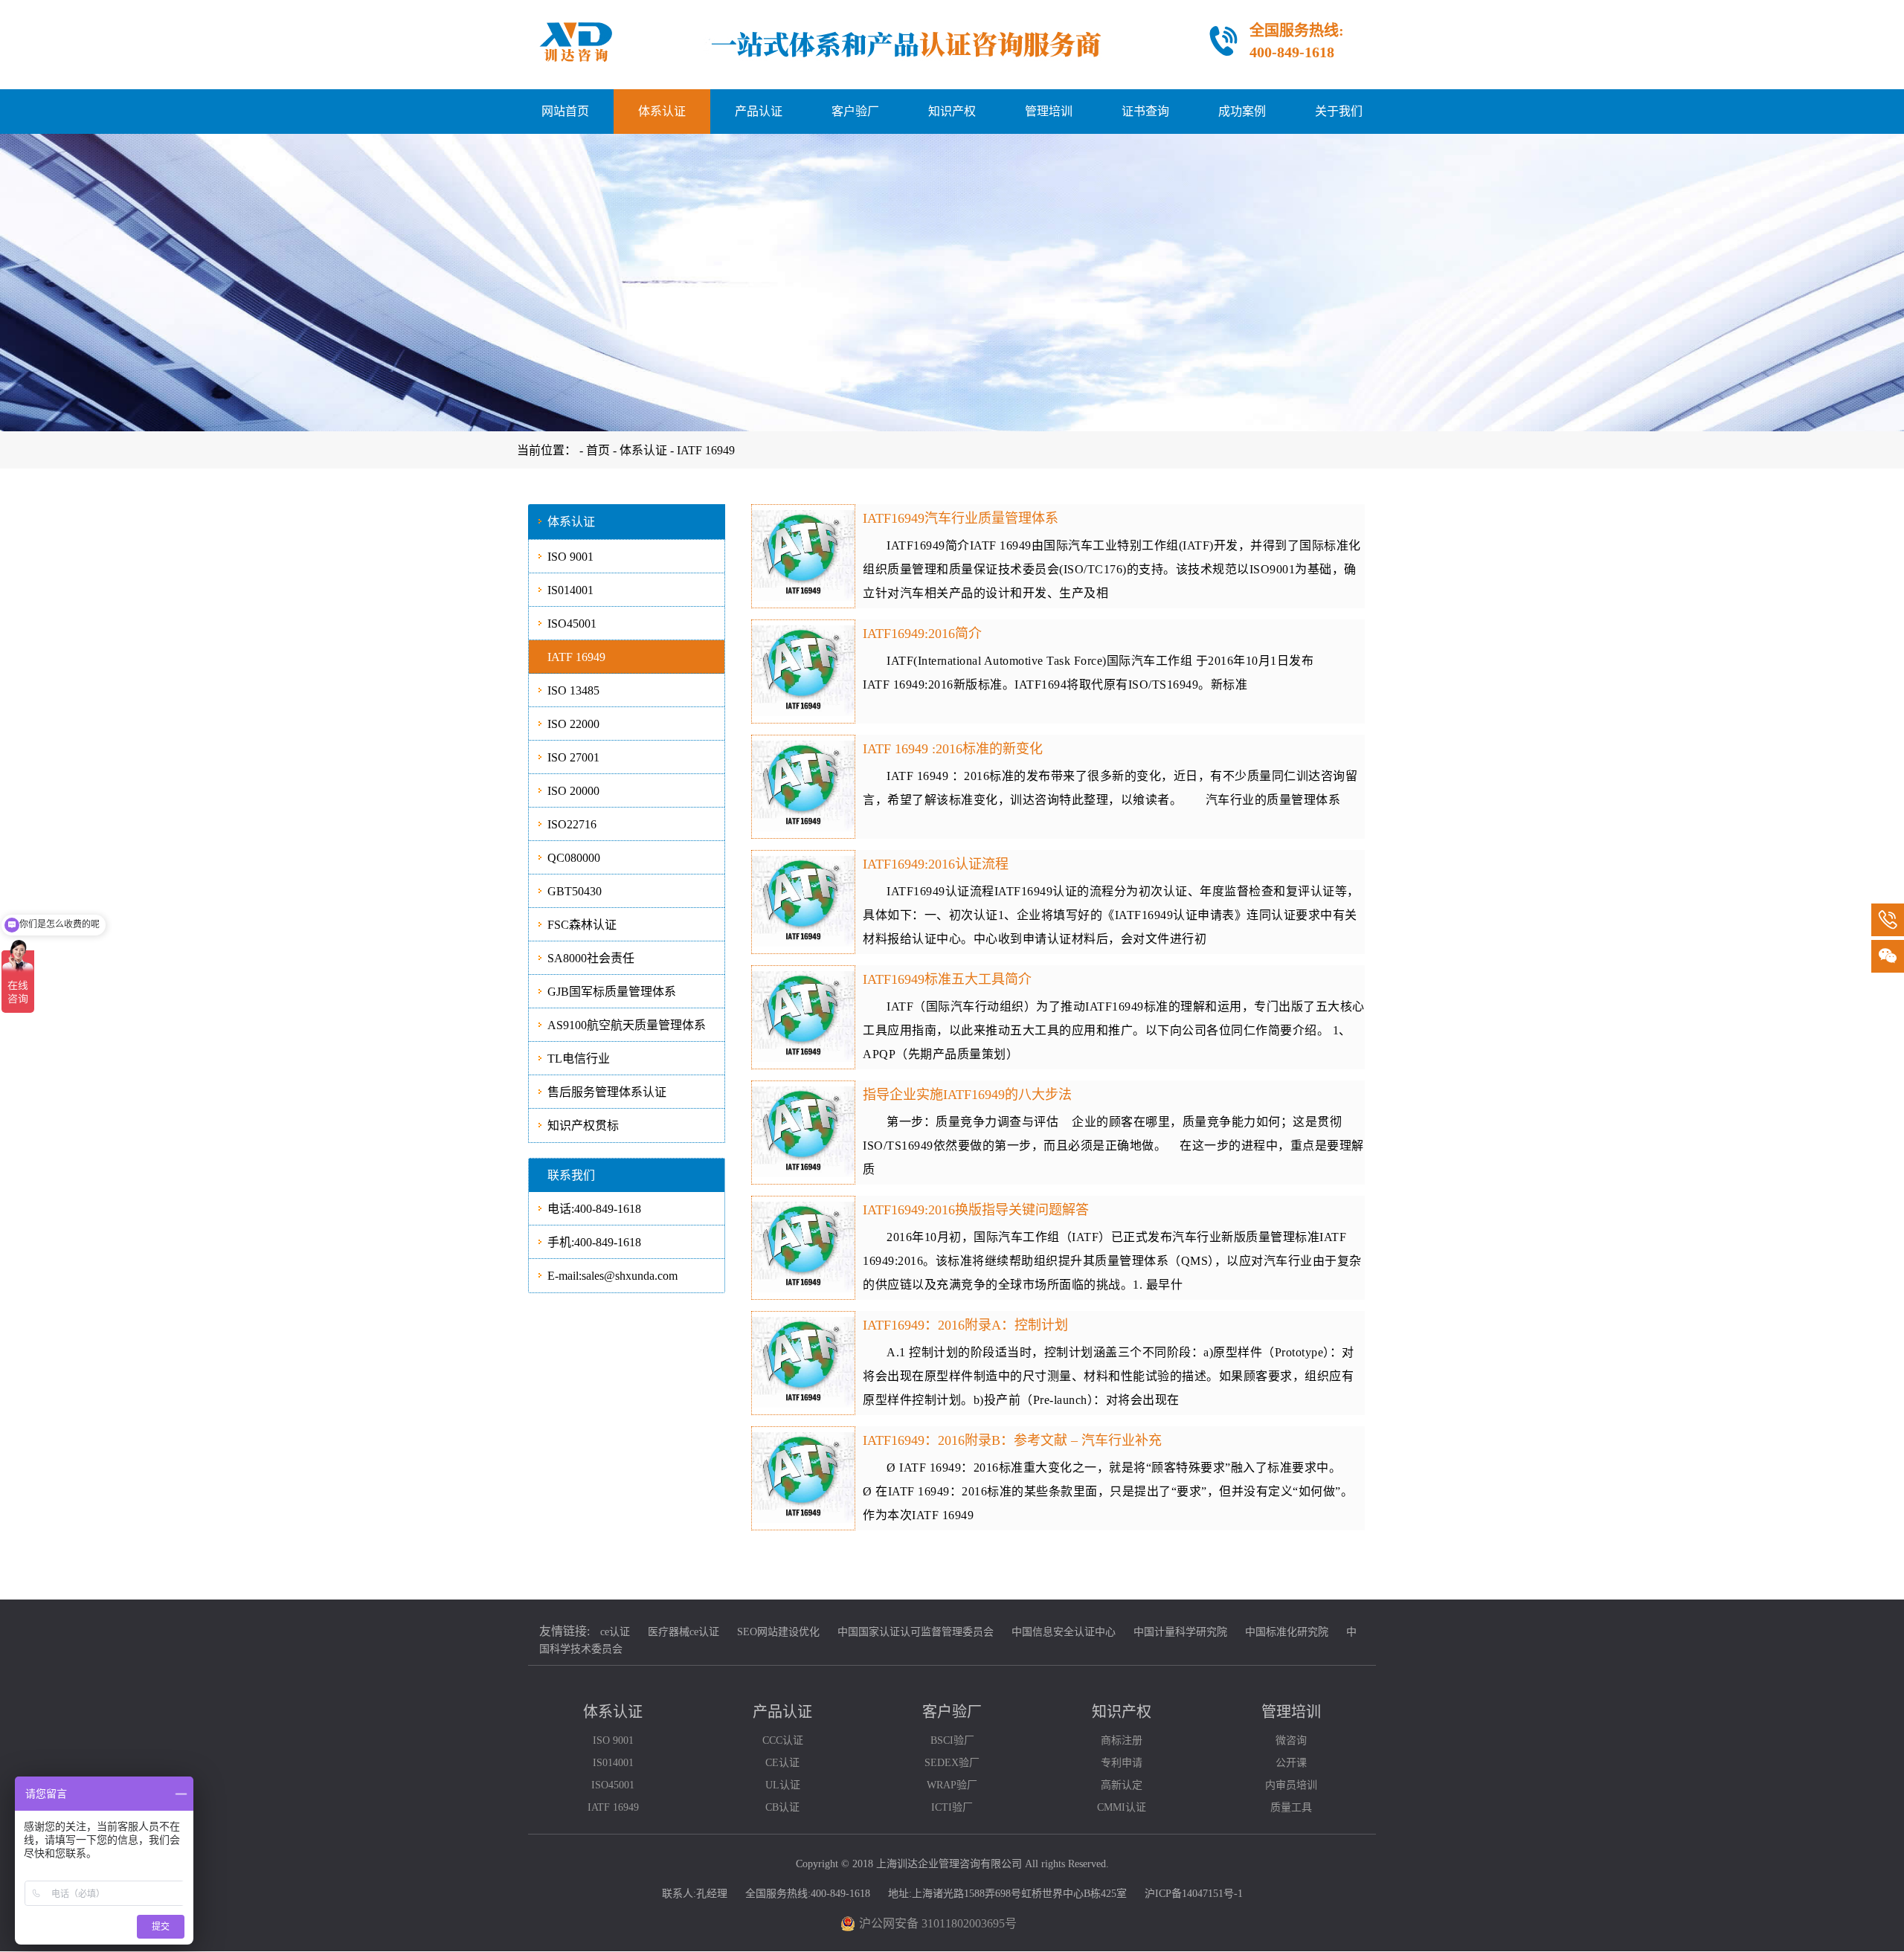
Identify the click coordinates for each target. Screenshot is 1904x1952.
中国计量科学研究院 (1180, 1632)
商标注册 (1122, 1740)
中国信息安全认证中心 (1064, 1632)
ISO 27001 (573, 757)
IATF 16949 (706, 450)
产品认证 (759, 111)
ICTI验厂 (952, 1807)
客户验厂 (855, 111)
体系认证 (662, 111)
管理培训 (1049, 111)
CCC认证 (783, 1740)
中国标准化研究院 (1287, 1632)
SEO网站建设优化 (778, 1632)
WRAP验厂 (952, 1785)
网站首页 (565, 111)
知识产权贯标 (583, 1125)
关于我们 (1339, 111)
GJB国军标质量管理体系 (612, 992)
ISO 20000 (573, 791)
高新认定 (1122, 1785)
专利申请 (1122, 1763)
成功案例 (1242, 111)
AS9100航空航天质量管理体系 (627, 1025)
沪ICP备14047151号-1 (1194, 1894)
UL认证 (783, 1785)
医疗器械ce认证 (684, 1632)
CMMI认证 (1122, 1807)
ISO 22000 (573, 724)
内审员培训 (1291, 1785)
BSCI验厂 (952, 1740)
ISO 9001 (570, 557)
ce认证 (615, 1632)
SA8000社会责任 (591, 958)
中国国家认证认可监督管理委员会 (916, 1632)
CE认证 (782, 1763)
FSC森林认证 (582, 925)
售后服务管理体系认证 (607, 1092)
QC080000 (574, 858)
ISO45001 (572, 624)
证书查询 (1145, 111)
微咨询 (1291, 1740)
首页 (599, 450)
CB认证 (782, 1807)
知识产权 (952, 111)
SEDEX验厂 (952, 1763)
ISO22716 (572, 824)
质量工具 (1291, 1807)
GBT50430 (575, 891)
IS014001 (570, 590)
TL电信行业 (579, 1059)
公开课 (1291, 1763)
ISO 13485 (573, 690)
